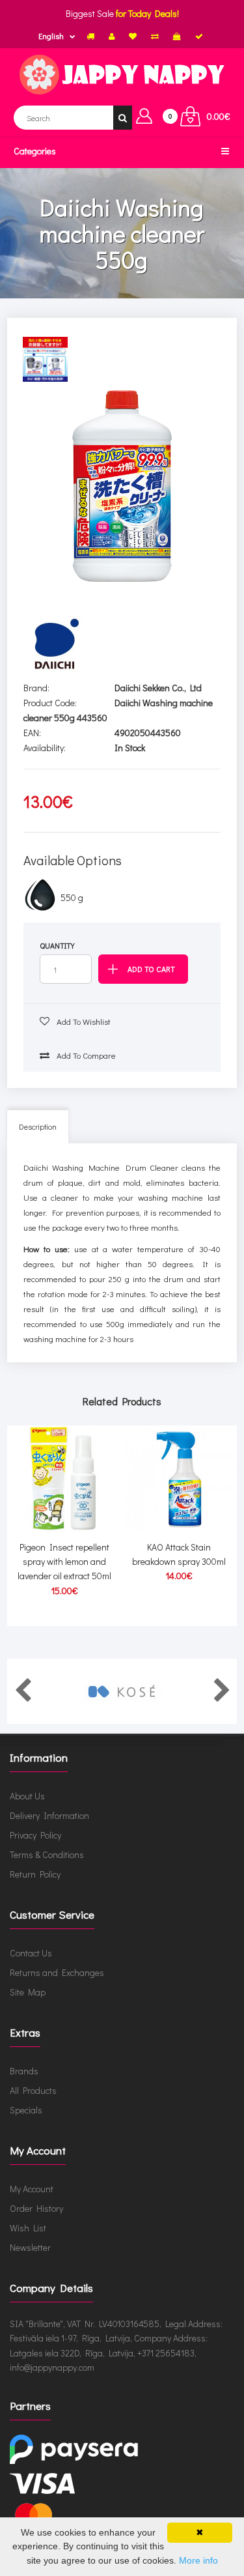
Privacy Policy (35, 1835)
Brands (24, 2071)
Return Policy (35, 1874)
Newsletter (30, 2247)
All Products (33, 2090)
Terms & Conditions (47, 1854)
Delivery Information (49, 1815)
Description (38, 1126)
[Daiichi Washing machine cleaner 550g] (122, 486)
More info (198, 2560)
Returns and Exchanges (57, 1972)
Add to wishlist (83, 1021)
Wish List (28, 2228)
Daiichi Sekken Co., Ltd (158, 688)
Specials (26, 2110)
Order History (36, 2208)
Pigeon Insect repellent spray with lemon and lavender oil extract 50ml (64, 1562)
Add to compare (85, 1055)
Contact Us (31, 1953)
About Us (27, 1796)
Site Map (28, 1992)
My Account (32, 2189)
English (51, 36)
